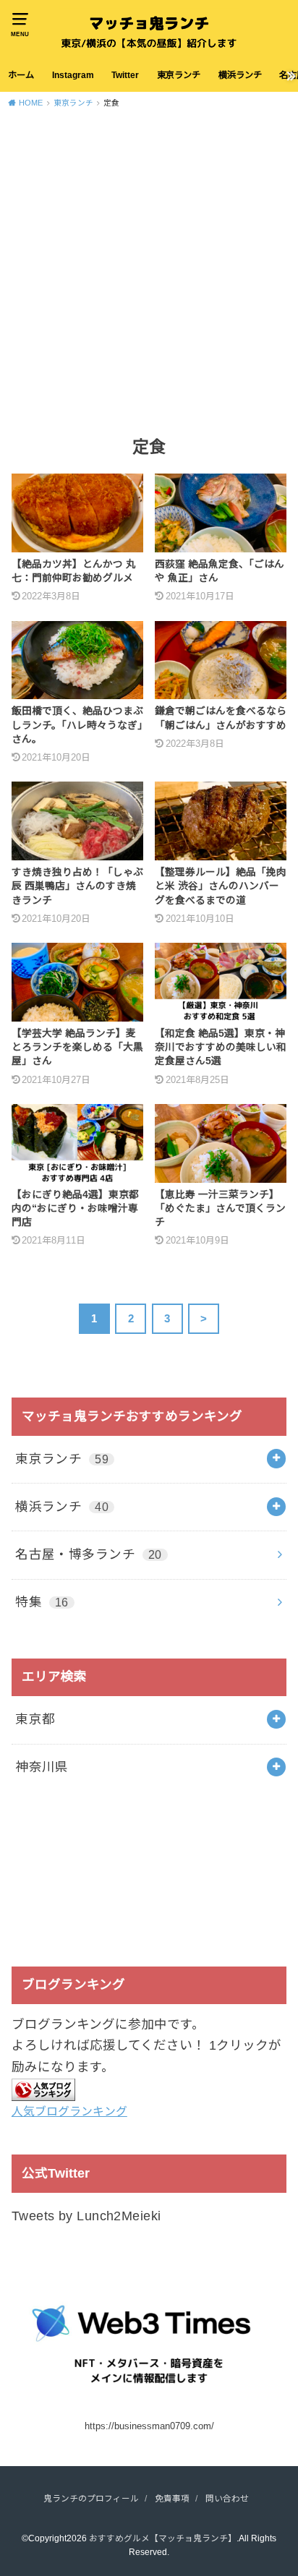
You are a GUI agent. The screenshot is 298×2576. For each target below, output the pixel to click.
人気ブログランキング (69, 2111)
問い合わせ (227, 2498)
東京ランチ (179, 75)
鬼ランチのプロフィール (91, 2498)
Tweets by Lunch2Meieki (86, 2216)
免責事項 (172, 2498)
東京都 (35, 1719)
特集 (42, 1602)
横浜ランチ (240, 75)
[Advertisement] (149, 271)
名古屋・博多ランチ (89, 1554)
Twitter (125, 75)
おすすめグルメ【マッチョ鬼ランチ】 (163, 2538)
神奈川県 (42, 1767)
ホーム (21, 75)
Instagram (73, 75)
